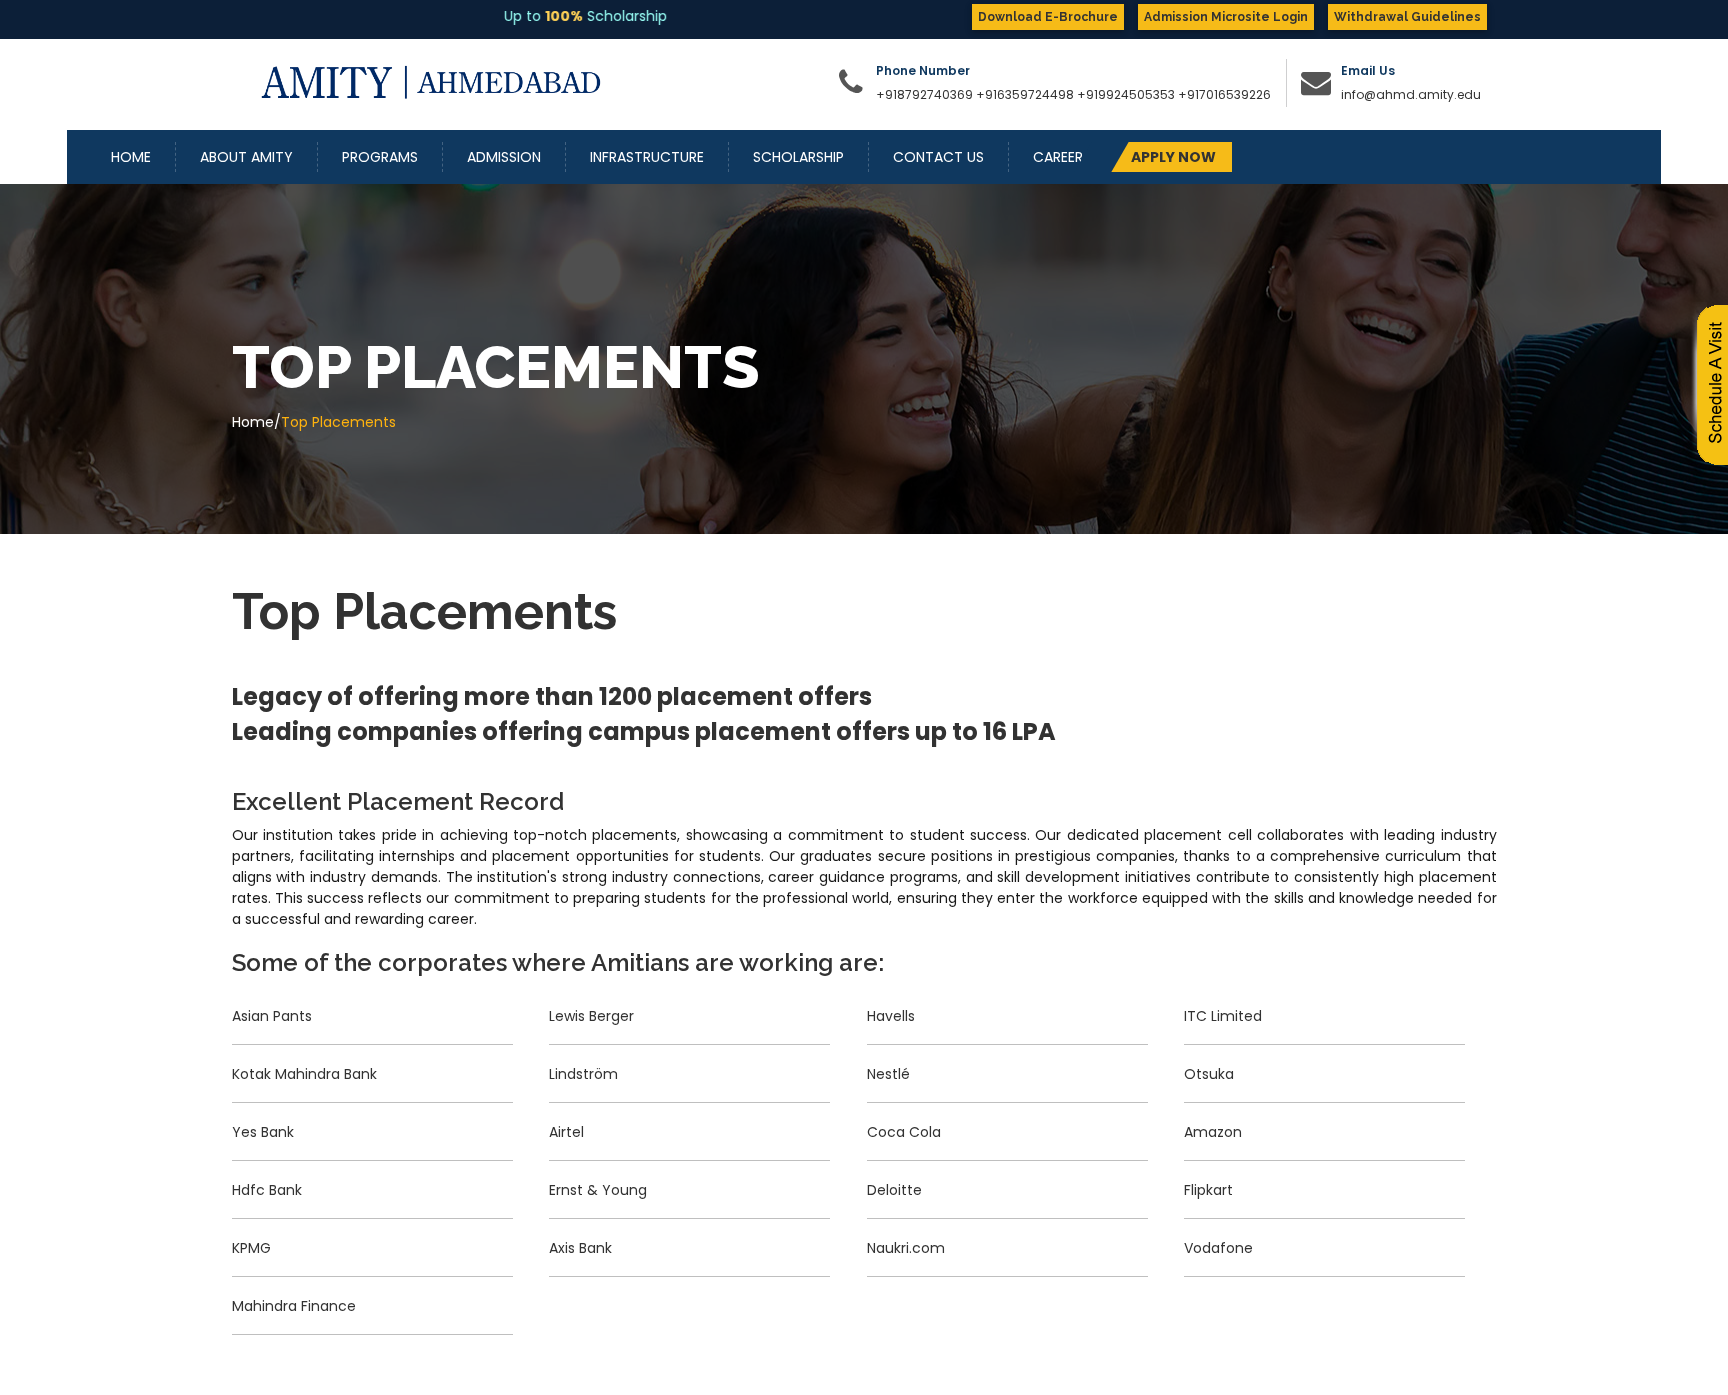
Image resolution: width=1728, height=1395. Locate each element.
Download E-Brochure (1048, 17)
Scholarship (798, 157)
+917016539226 (1224, 94)
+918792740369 (924, 94)
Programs (380, 157)
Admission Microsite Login (1226, 17)
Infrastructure (647, 157)
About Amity (246, 157)
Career (1058, 157)
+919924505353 (1127, 94)
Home (131, 157)
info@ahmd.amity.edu (1411, 94)
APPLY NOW (1173, 157)
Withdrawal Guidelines (1407, 17)
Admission (504, 157)
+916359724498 (1025, 94)
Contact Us (938, 157)
